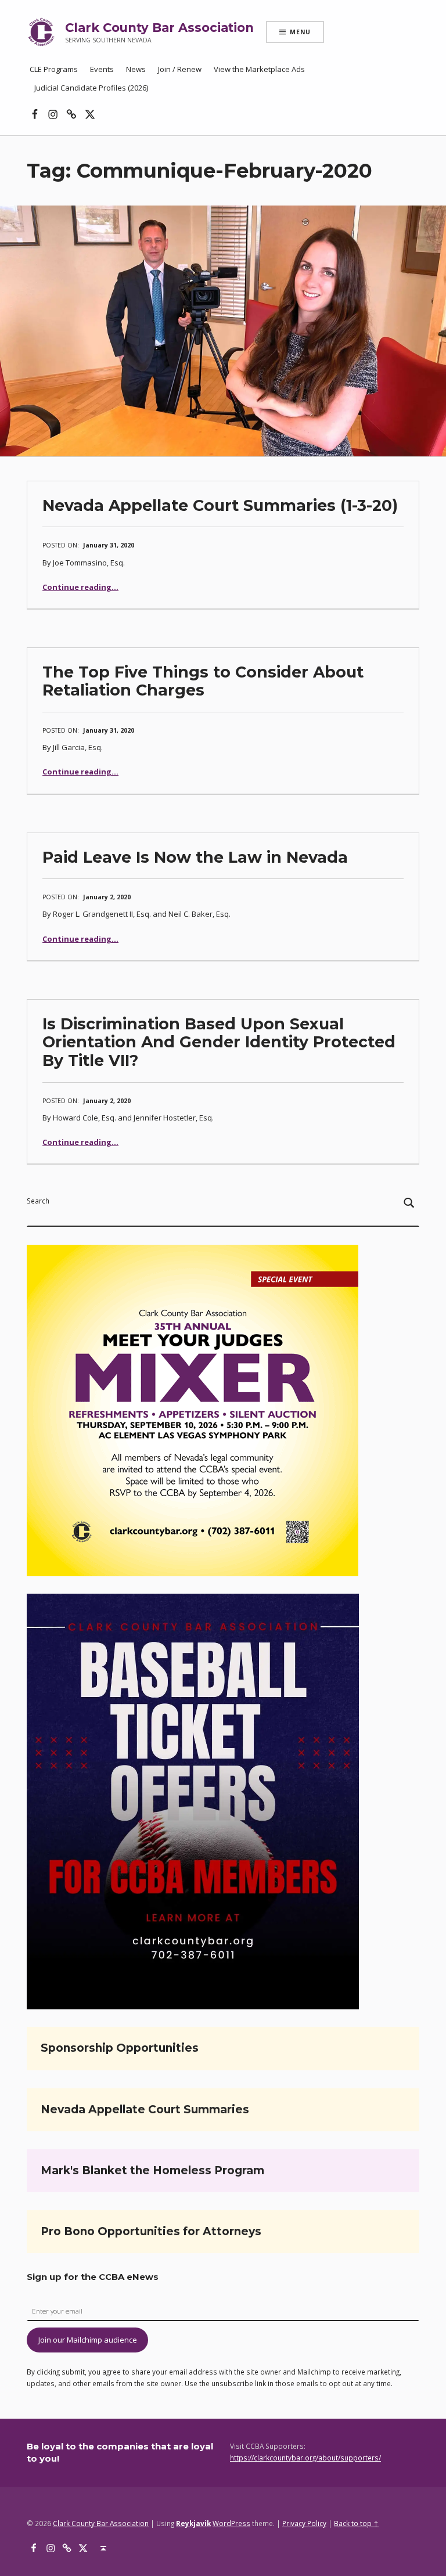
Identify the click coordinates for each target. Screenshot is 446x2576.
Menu (300, 32)
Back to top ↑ (356, 2523)
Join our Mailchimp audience (88, 2340)
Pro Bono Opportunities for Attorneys (151, 2231)
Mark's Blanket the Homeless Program (152, 2170)
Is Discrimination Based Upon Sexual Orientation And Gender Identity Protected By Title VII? (219, 1042)
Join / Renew (180, 69)
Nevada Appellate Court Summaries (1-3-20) (220, 505)
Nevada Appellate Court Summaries (145, 2110)
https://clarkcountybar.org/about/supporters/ (305, 2458)
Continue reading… (80, 587)
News (136, 69)
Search (38, 1201)
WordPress (231, 2523)
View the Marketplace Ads (259, 69)
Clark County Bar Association (159, 28)
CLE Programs (54, 69)
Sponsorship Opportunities (120, 2048)
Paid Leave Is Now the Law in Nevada (195, 857)
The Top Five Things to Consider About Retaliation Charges (203, 681)
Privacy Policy (304, 2523)
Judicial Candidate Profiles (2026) (91, 88)
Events (102, 69)
